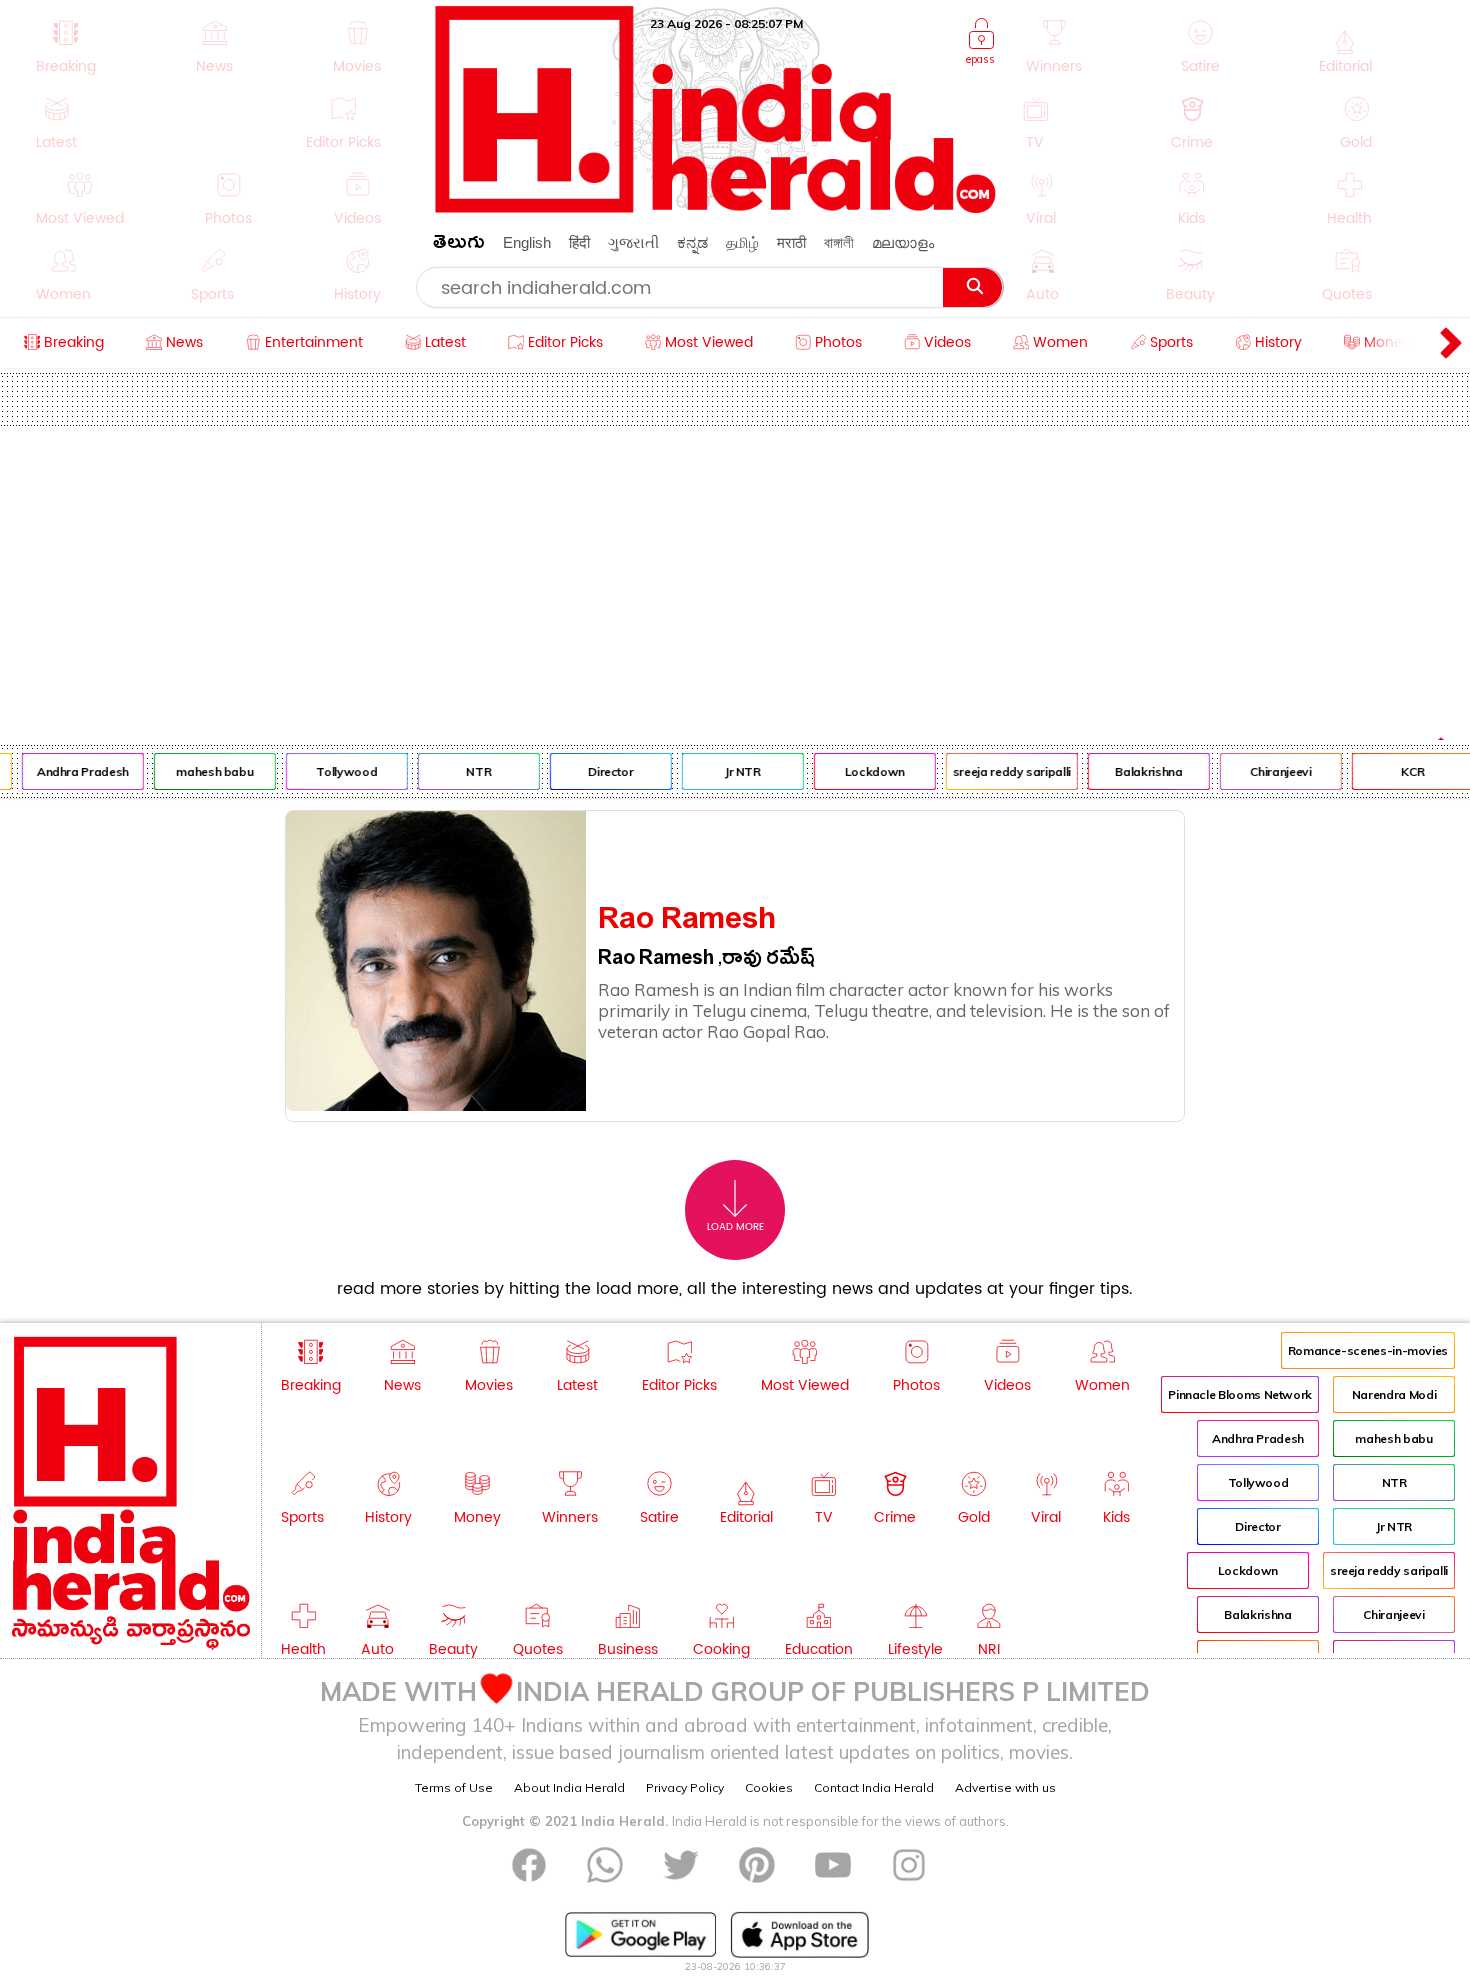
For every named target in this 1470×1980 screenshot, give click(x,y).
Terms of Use (454, 1787)
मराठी (791, 242)
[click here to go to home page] (716, 207)
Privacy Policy (685, 1787)
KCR (1401, 771)
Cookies (769, 1787)
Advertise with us (1005, 1787)
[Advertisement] (735, 576)
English (527, 242)
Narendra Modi (1394, 1394)
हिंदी (579, 242)
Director (598, 771)
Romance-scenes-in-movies (1368, 1350)
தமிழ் (742, 242)
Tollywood (335, 771)
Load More (735, 1227)
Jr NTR (731, 771)
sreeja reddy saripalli (1000, 771)
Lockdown (863, 771)
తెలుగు (459, 245)
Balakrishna (1136, 771)
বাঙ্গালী (839, 242)
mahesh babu (202, 771)
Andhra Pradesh (71, 771)
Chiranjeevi (1268, 771)
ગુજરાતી (633, 242)
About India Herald (569, 1787)
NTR (466, 771)
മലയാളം (903, 242)
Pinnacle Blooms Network (1240, 1394)
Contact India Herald (874, 1787)
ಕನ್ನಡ (692, 242)
